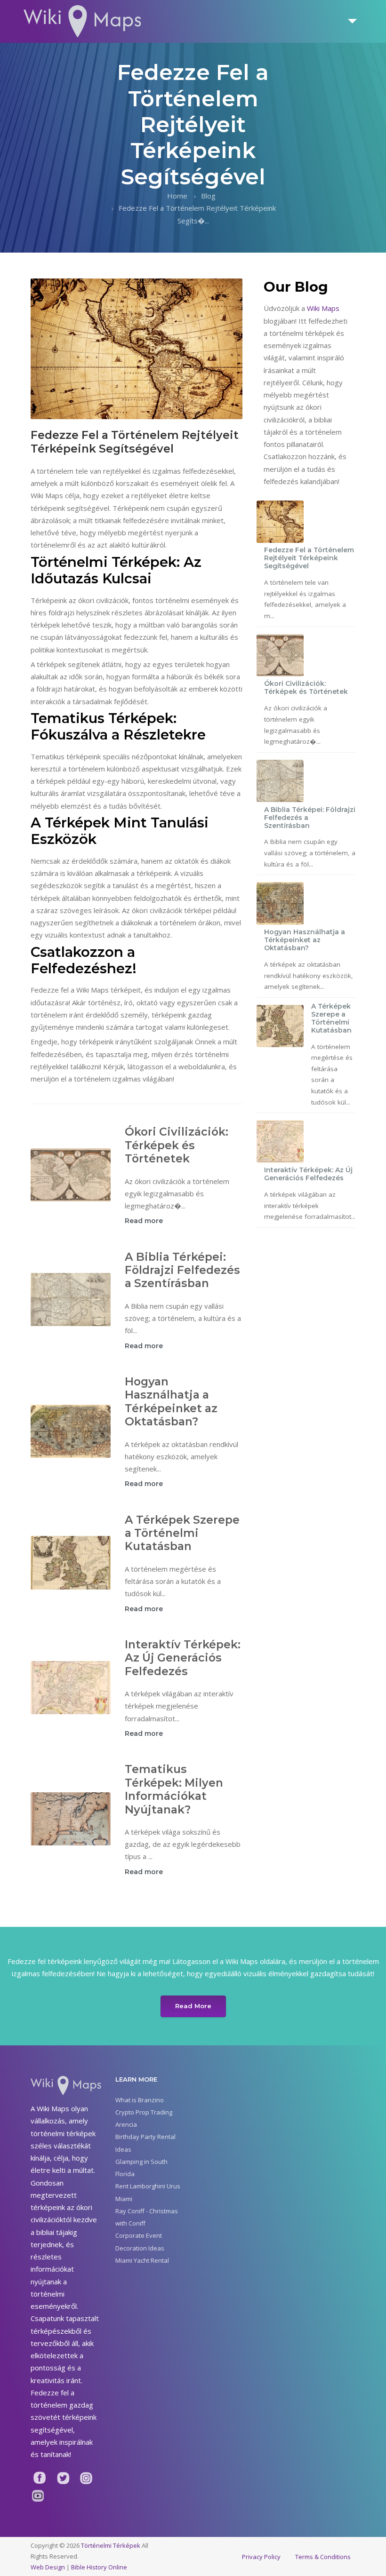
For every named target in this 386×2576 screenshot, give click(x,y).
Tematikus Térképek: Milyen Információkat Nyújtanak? (174, 1789)
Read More (193, 2006)
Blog (208, 196)
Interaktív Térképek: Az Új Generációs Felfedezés (183, 1658)
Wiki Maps (323, 308)
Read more (144, 1221)
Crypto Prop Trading (144, 2112)
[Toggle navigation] (353, 21)
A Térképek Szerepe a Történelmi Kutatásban (182, 1533)
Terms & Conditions (323, 2557)
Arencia (126, 2124)
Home (177, 196)
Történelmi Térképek (111, 2545)
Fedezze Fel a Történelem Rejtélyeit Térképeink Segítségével (309, 558)
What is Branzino (140, 2100)
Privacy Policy (261, 2557)
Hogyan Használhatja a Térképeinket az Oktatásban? (171, 1401)
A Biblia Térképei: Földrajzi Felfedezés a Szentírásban (182, 1270)
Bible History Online (99, 2567)
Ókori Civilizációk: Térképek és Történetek (177, 1145)
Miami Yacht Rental (142, 2260)
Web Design (48, 2567)
